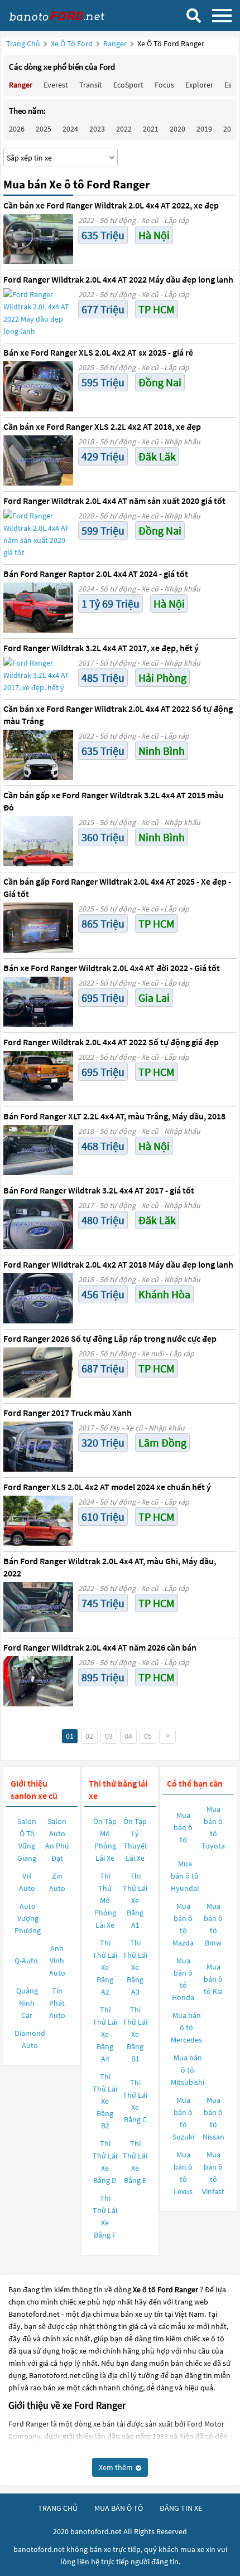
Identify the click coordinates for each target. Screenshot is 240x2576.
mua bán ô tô (119, 2508)
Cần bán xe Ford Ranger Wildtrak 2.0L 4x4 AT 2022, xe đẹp (111, 205)
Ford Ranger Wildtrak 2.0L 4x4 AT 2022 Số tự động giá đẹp (111, 1042)
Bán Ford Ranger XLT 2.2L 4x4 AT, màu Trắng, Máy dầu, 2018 (114, 1116)
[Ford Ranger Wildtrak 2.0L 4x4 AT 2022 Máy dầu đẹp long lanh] (38, 313)
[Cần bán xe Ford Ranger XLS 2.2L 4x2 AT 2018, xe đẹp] (38, 460)
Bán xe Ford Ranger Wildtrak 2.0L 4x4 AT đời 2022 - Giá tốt (112, 968)
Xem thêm (117, 2467)
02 (89, 1736)
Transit (91, 85)
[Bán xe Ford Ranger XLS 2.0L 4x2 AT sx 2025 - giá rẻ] (38, 386)
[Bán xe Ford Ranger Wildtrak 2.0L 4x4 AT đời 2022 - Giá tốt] (38, 1002)
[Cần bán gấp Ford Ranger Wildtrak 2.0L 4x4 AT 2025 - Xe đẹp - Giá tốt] (38, 928)
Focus (164, 85)
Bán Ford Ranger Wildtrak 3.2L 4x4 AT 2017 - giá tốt (99, 1190)
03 (109, 1736)
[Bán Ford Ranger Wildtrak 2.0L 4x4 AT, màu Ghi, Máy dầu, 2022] (38, 1607)
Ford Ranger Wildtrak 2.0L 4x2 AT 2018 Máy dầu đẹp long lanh (118, 1264)
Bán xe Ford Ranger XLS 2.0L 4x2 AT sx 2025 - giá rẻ (98, 352)
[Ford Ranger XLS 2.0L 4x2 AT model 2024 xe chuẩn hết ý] (38, 1521)
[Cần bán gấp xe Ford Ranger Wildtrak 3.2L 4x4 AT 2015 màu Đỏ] (38, 841)
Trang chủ (23, 43)
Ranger (116, 43)
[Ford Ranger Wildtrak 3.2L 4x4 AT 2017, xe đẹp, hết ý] (38, 675)
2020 (177, 129)
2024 (70, 129)
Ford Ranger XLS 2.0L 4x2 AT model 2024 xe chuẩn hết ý (107, 1487)
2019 (204, 129)
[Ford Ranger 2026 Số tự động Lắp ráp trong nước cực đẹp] (38, 1372)
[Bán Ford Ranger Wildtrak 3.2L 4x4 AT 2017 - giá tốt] (38, 1224)
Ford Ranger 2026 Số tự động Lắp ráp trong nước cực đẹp (110, 1338)
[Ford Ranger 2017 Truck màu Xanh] (38, 1447)
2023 (97, 129)
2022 (124, 129)
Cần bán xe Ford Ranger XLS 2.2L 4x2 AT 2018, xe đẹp (102, 426)
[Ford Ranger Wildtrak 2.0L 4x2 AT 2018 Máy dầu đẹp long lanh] (38, 1298)
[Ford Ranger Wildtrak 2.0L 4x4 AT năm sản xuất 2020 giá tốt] (38, 534)
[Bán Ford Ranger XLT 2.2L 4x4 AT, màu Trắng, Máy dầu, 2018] (38, 1150)
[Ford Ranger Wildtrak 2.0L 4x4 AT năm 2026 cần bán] (38, 1681)
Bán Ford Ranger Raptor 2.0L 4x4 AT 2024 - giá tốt (96, 574)
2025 (44, 129)
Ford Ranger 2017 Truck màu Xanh (68, 1413)
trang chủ (58, 2508)
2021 (151, 129)
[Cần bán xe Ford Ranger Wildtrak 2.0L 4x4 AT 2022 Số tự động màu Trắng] (38, 755)
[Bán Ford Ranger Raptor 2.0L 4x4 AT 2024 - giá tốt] (38, 608)
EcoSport (128, 85)
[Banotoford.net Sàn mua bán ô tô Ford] (64, 15)
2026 (17, 129)
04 (128, 1736)
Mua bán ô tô (183, 1827)
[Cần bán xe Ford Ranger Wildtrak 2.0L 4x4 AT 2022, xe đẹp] (38, 239)
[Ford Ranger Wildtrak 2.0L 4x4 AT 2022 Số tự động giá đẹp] (38, 1076)
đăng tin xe (181, 2508)
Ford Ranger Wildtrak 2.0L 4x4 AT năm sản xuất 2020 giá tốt (114, 501)
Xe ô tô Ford (72, 43)
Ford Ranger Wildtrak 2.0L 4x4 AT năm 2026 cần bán (100, 1647)
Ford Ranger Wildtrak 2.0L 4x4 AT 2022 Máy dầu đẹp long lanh (118, 279)
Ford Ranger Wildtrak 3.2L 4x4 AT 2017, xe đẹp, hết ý (101, 648)
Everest (56, 85)
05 (148, 1736)
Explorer (199, 85)
